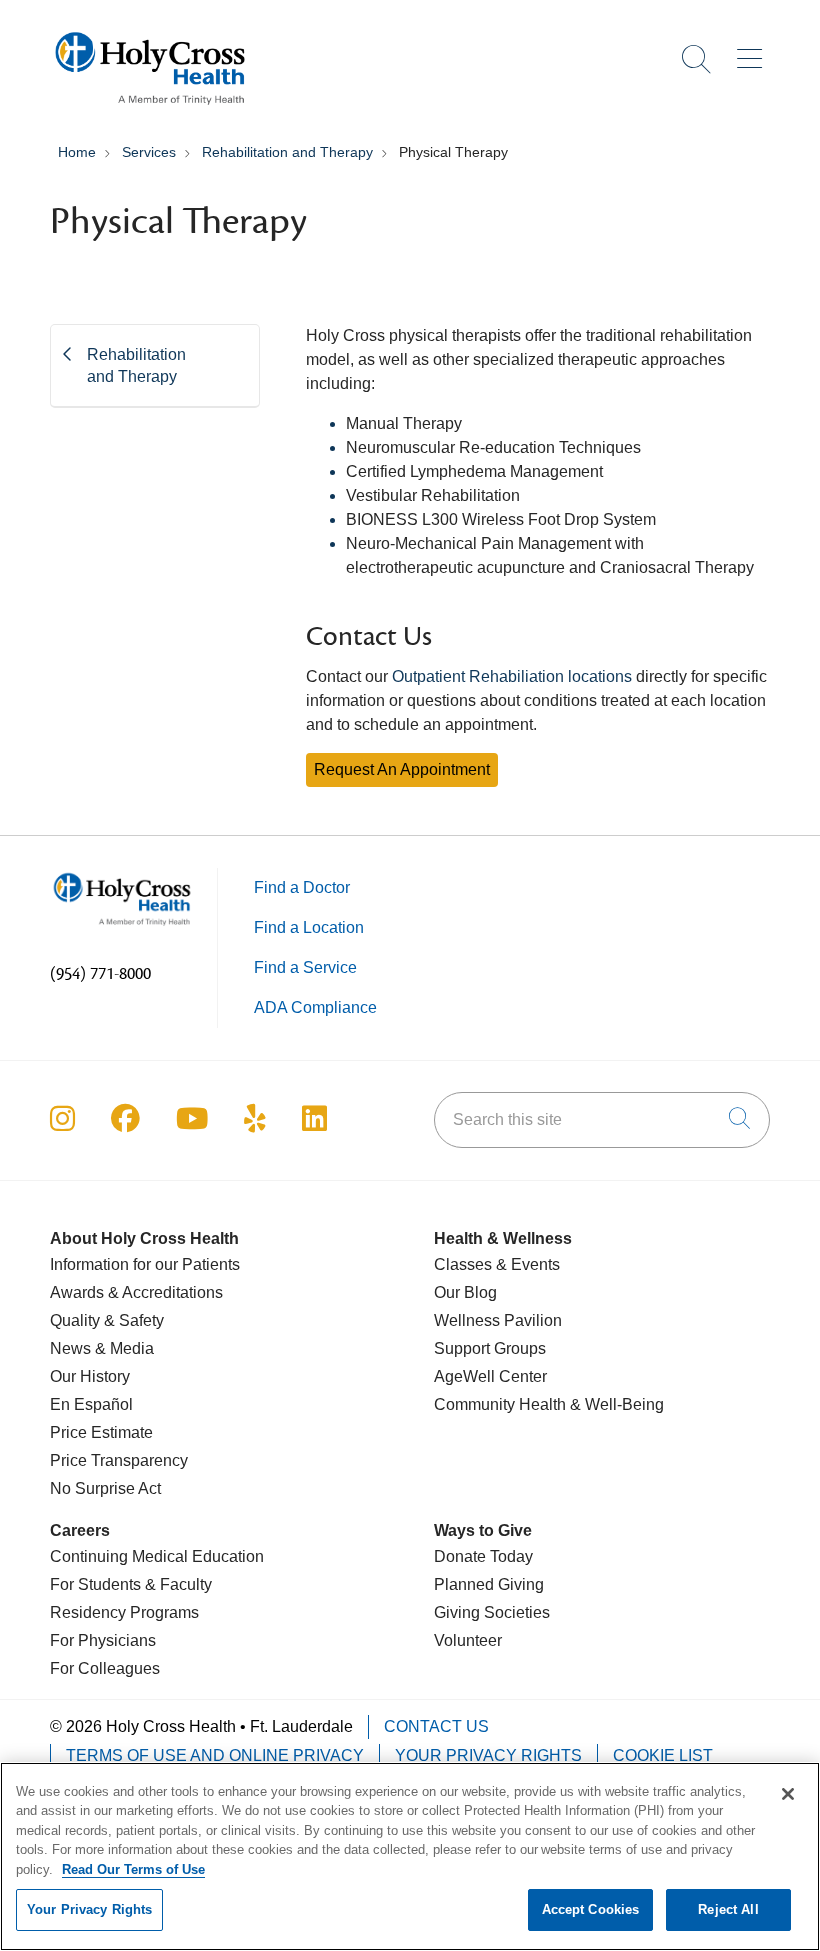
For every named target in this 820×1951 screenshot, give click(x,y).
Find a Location (309, 927)
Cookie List (663, 1755)
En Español (91, 1404)
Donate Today (483, 1556)
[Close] (788, 1794)
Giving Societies (492, 1612)
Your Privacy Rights (488, 1755)
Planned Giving (489, 1584)
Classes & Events (497, 1264)
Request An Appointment (402, 769)
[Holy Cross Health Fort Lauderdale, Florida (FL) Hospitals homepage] (150, 109)
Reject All (728, 1909)
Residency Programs (124, 1612)
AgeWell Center (490, 1376)
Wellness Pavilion (498, 1320)
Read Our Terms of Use (133, 1869)
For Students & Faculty (131, 1584)
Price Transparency (119, 1460)
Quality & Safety (107, 1320)
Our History (90, 1376)
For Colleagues (105, 1668)
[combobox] (602, 1120)
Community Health (500, 1404)
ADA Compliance (315, 1007)
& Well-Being (615, 1404)
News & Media (102, 1348)
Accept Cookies (591, 1909)
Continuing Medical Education (157, 1556)
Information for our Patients (145, 1264)
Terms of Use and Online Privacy (215, 1755)
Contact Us (436, 1726)
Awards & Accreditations (136, 1292)
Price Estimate (101, 1432)
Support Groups (490, 1348)
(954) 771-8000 (100, 974)
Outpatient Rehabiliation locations (512, 676)
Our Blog (465, 1292)
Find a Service (305, 967)
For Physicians (103, 1640)
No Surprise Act (105, 1488)
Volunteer (468, 1640)
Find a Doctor (302, 887)
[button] (753, 52)
